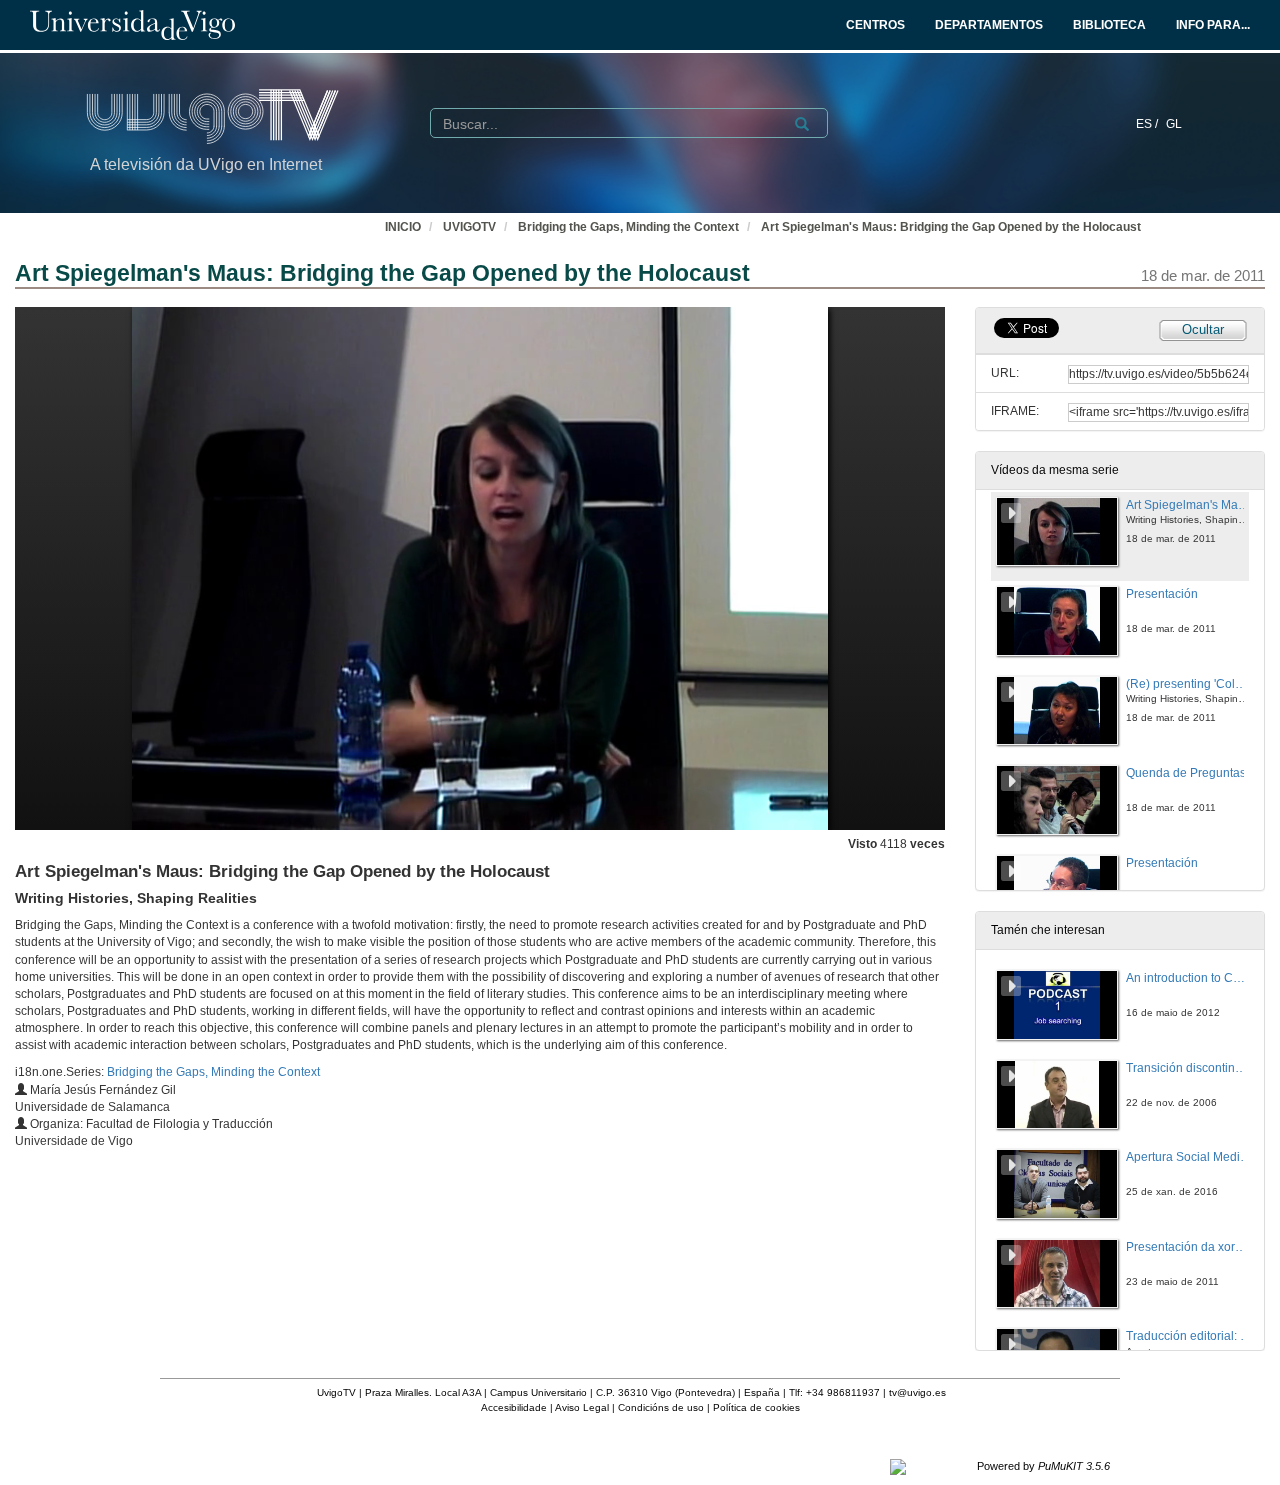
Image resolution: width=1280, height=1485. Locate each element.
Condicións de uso (661, 1407)
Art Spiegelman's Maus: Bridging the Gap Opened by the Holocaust (951, 227)
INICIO (403, 227)
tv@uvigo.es (917, 1392)
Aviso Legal (582, 1407)
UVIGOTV (469, 227)
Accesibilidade (514, 1407)
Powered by (1043, 1466)
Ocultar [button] (1203, 329)
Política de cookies (756, 1407)
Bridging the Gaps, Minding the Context (628, 227)
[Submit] (802, 124)
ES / (1148, 124)
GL (1174, 124)
